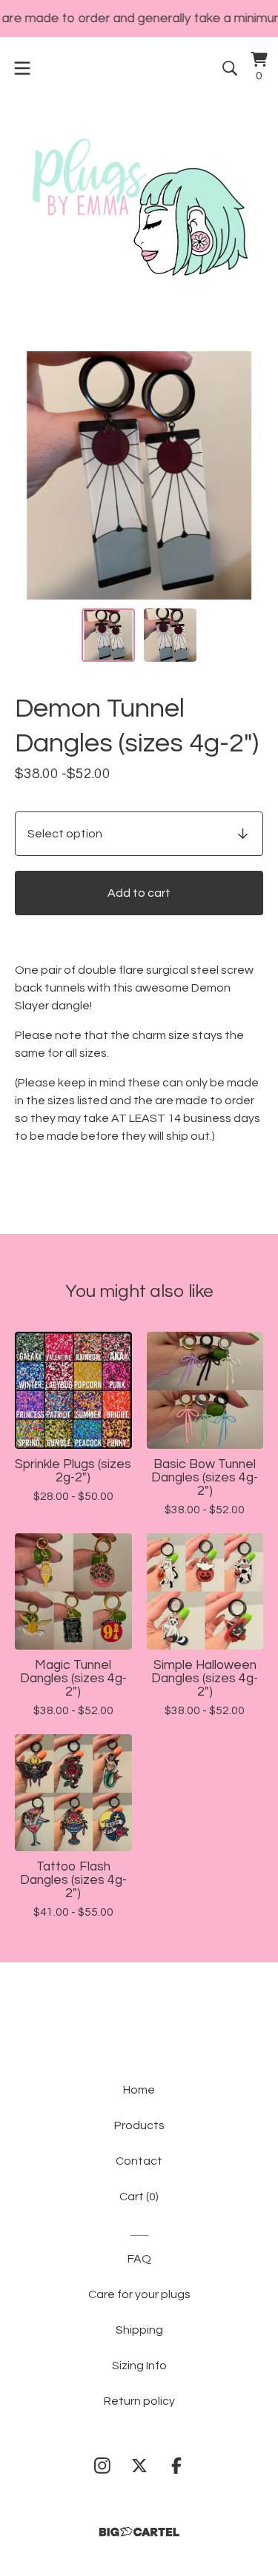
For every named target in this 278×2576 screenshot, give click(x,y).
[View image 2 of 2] (171, 635)
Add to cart (139, 893)
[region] (139, 19)
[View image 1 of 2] (108, 635)
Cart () (139, 2197)
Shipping (139, 2330)
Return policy (139, 2401)
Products (139, 2125)
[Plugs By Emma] (139, 207)
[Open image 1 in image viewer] (139, 475)
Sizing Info (139, 2366)
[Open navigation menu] (22, 68)
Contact (139, 2161)
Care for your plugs (139, 2294)
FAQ (139, 2259)
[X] (139, 2466)
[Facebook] (176, 2466)
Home (139, 2090)
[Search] (230, 68)
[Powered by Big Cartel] (139, 2532)
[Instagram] (102, 2466)
